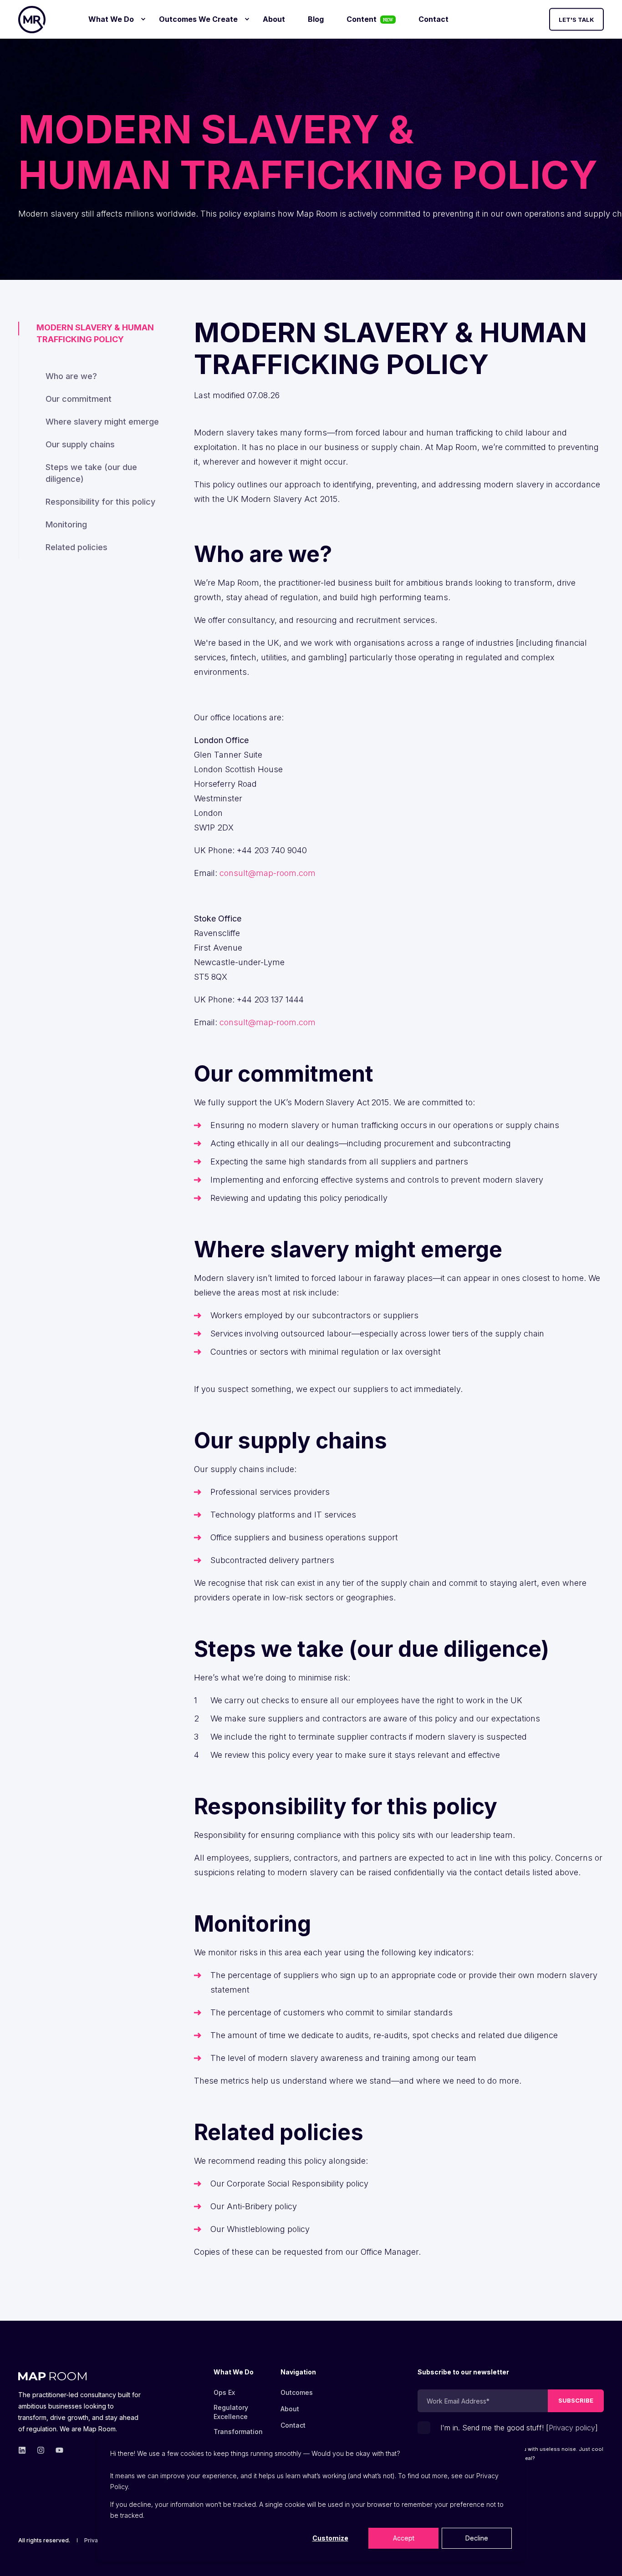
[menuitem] (143, 19)
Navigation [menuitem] (298, 2372)
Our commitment (79, 399)
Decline (477, 2538)
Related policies (76, 547)
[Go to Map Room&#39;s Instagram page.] (41, 2450)
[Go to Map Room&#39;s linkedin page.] (25, 2450)
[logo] (52, 2374)
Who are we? (71, 376)
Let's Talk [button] (576, 19)
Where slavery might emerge (102, 422)
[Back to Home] (32, 20)
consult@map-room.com (268, 873)
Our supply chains (80, 444)
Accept (404, 2538)
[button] (604, 2558)
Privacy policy (572, 2428)
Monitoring (66, 524)
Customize (330, 2538)
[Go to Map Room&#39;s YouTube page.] (57, 2450)
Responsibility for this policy (100, 502)
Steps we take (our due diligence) (91, 473)
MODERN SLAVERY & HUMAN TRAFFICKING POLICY (95, 333)
